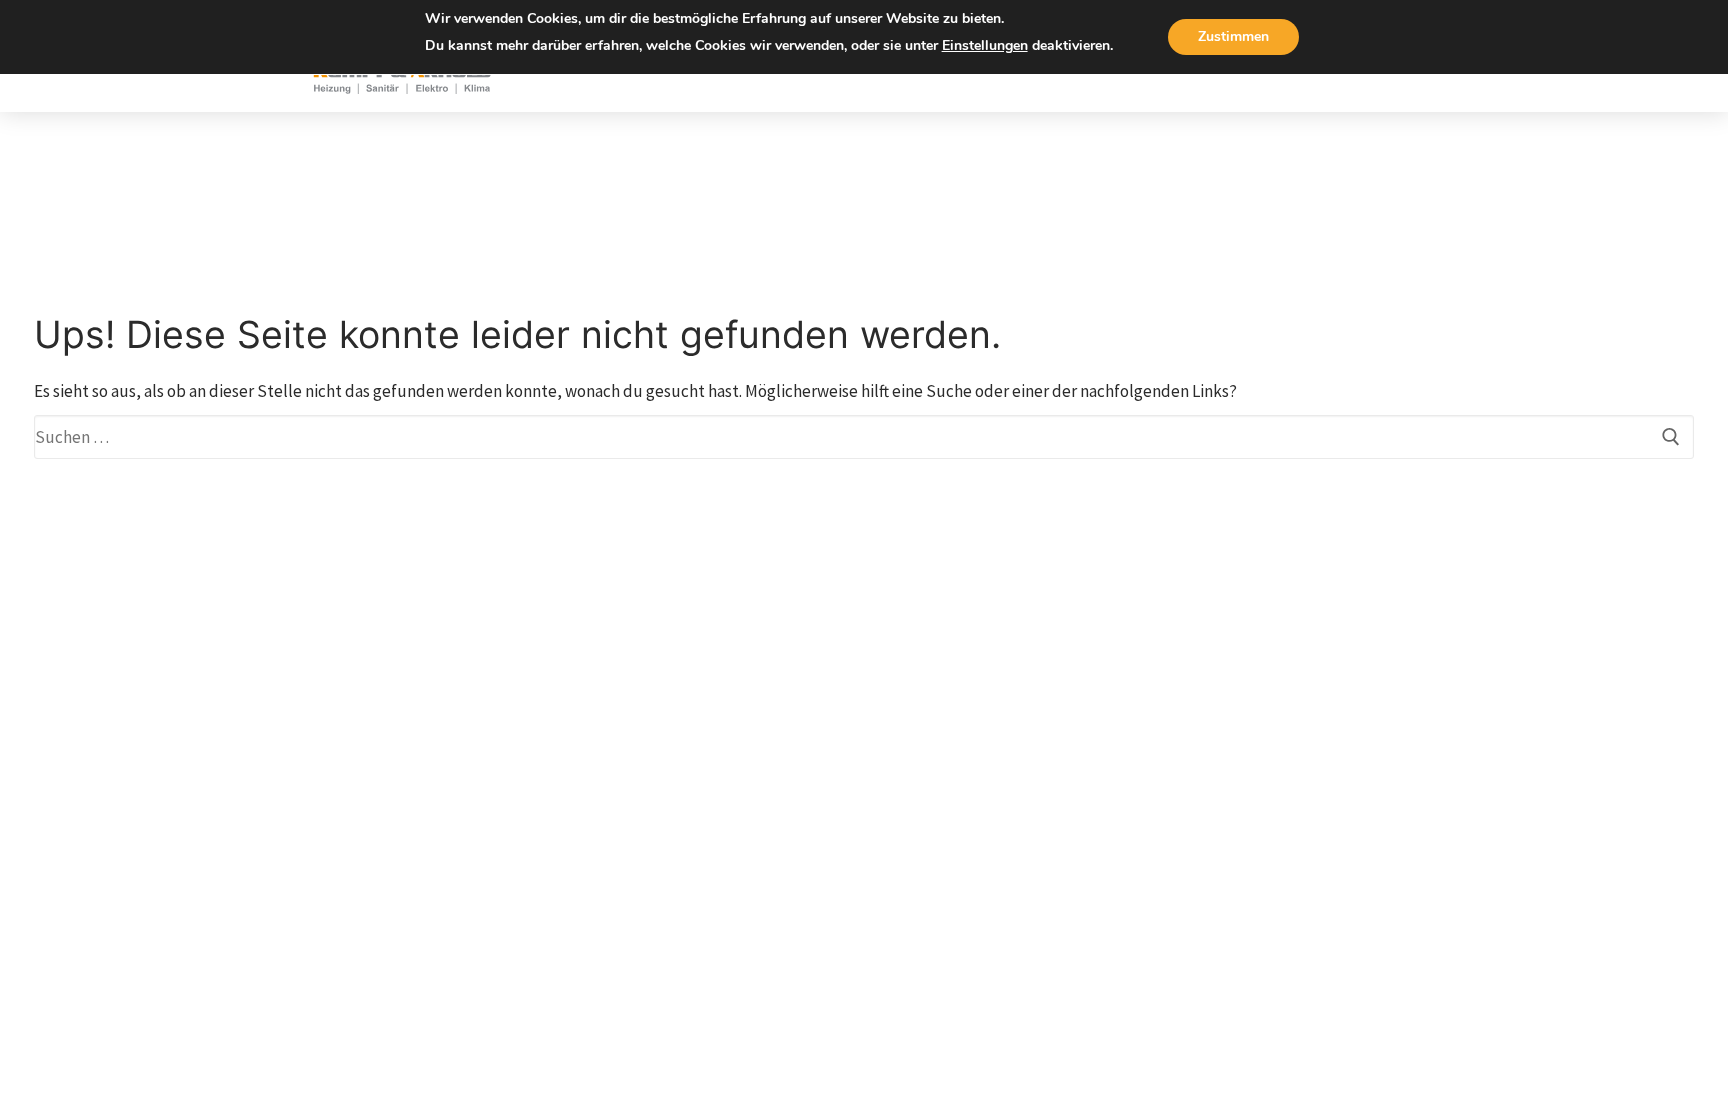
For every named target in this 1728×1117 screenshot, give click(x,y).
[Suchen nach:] (864, 437)
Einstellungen (985, 45)
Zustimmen (1233, 36)
